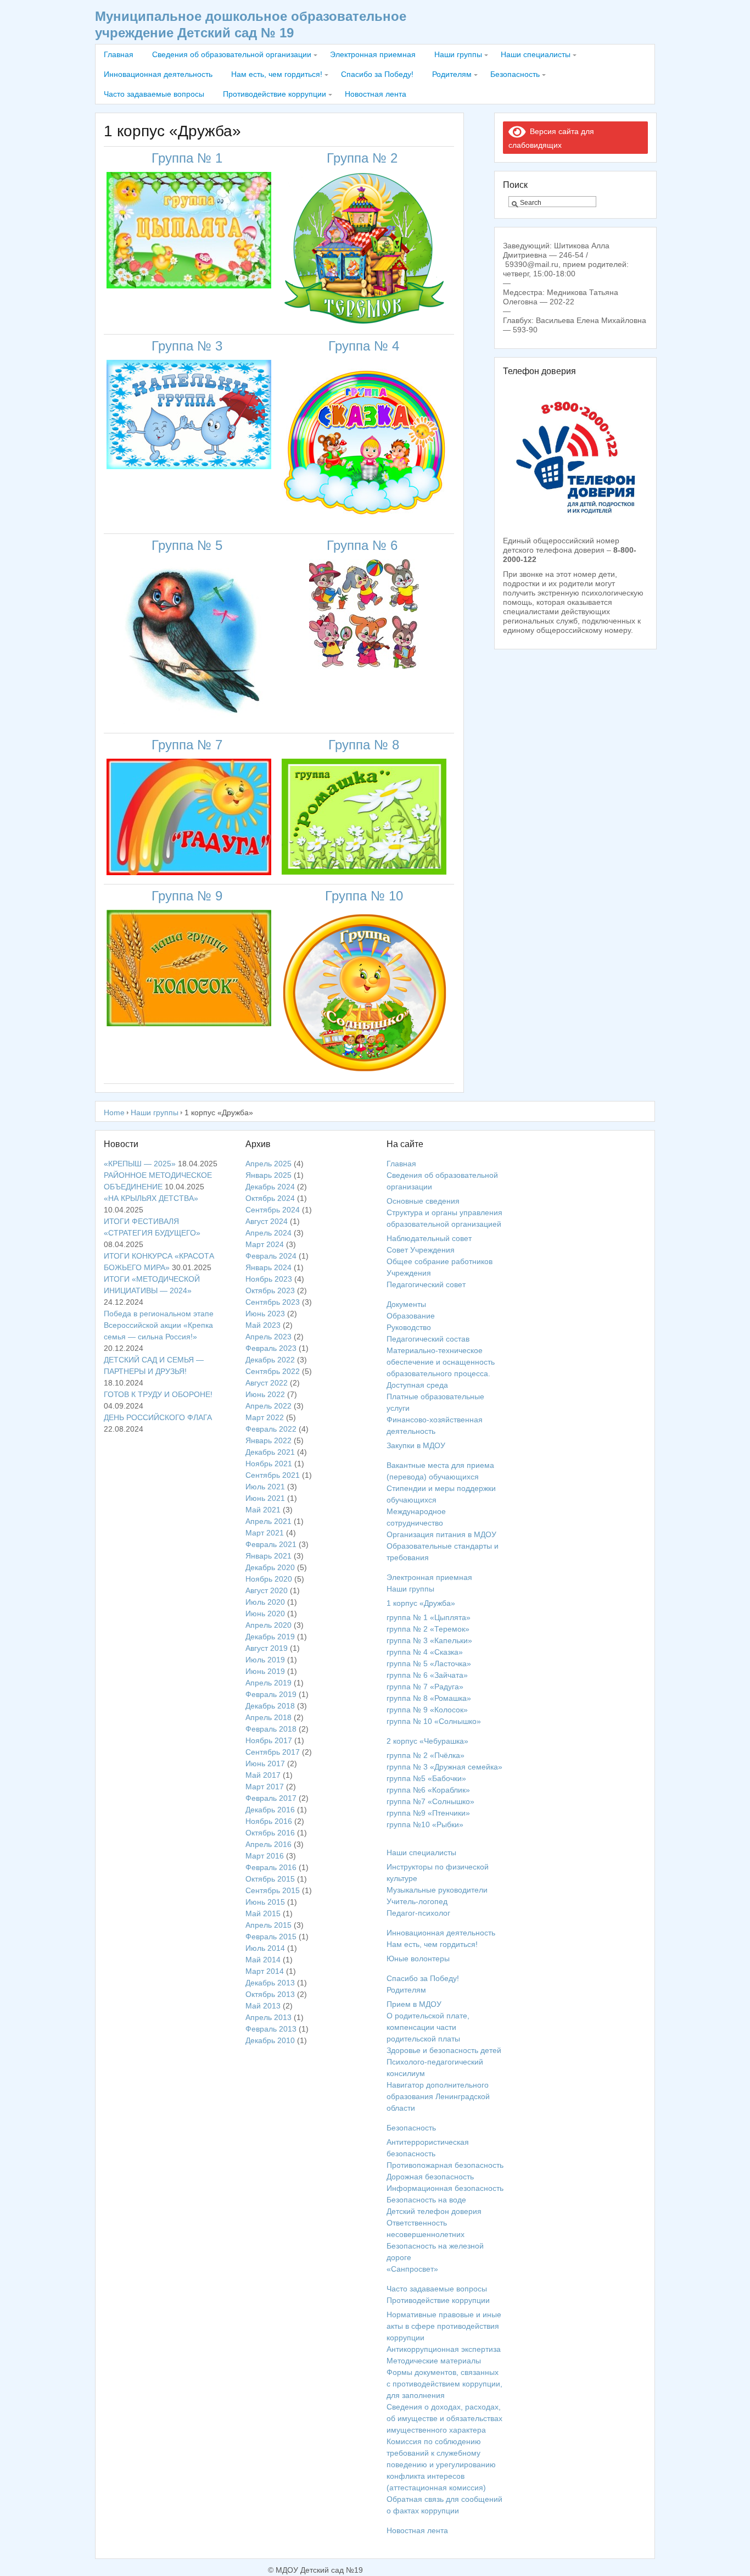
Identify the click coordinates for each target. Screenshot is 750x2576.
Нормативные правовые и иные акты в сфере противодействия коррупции (444, 2326)
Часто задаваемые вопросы (154, 94)
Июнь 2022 (265, 1394)
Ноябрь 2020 (269, 1579)
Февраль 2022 (271, 1429)
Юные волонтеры (418, 1959)
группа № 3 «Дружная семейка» (444, 1767)
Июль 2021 (265, 1487)
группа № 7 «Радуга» (425, 1687)
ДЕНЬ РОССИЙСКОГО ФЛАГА (158, 1417)
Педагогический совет (426, 1284)
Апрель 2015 (268, 1925)
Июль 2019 (265, 1660)
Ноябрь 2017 (269, 1740)
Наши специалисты (536, 54)
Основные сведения (423, 1201)
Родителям (452, 74)
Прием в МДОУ (414, 2004)
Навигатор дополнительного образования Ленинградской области (438, 2096)
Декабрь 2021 (270, 1452)
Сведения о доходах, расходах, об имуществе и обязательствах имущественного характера (444, 2418)
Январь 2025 (268, 1175)
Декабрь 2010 (270, 2040)
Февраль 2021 (271, 1544)
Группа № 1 (189, 158)
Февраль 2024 (271, 1256)
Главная (119, 54)
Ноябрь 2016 (269, 1821)
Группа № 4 (364, 346)
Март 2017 (265, 1787)
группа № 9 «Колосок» (427, 1710)
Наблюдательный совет (429, 1238)
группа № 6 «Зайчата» (427, 1675)
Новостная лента (376, 94)
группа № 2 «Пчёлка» (426, 1755)
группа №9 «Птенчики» (428, 1813)
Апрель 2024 (268, 1233)
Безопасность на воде (426, 2200)
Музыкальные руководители (437, 1890)
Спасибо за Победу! (377, 74)
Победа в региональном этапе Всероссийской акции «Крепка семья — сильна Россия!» (159, 1325)
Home (114, 1112)
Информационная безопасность (445, 2188)
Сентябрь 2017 (273, 1752)
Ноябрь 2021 (269, 1464)
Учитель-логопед (417, 1901)
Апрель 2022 (268, 1406)
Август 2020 (267, 1590)
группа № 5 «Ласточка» (429, 1663)
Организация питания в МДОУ (441, 1534)
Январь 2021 (268, 1556)
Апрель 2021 (268, 1521)
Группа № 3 (189, 346)
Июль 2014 (265, 1948)
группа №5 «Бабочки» (426, 1778)
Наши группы (458, 54)
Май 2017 (263, 1775)
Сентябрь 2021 (273, 1475)
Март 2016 (265, 1856)
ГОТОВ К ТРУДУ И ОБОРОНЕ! (158, 1394)
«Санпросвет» (412, 2269)
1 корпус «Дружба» (421, 1603)
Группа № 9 (189, 896)
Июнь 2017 (265, 1763)
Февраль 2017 (271, 1798)
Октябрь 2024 (270, 1198)
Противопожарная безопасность (445, 2165)
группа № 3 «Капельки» (429, 1640)
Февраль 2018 (271, 1729)
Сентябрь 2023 (273, 1302)
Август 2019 (267, 1648)
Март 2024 (265, 1244)
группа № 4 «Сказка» (425, 1652)
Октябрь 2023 (270, 1290)
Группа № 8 (364, 745)
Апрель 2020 (268, 1625)
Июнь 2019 (265, 1671)
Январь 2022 (268, 1440)
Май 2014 (263, 1960)
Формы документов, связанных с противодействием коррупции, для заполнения (444, 2384)
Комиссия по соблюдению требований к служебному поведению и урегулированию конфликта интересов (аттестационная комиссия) (441, 2464)
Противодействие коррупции (275, 94)
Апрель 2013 (268, 2017)
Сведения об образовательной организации (232, 54)
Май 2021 (263, 1510)
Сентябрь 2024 (273, 1210)
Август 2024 (267, 1221)
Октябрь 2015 (270, 1879)
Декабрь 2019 (270, 1637)
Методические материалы (434, 2361)
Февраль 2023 (271, 1348)
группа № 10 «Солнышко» (434, 1721)
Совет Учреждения (421, 1250)
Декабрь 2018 (270, 1706)
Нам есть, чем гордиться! (277, 74)
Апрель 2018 (268, 1717)
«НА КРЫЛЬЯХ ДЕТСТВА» (151, 1198)
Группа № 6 (364, 545)
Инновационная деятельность (158, 74)
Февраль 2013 (271, 2029)
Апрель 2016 (268, 1844)
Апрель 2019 (268, 1683)
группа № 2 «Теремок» (428, 1629)
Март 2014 (265, 1971)
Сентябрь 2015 (273, 1890)
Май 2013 (263, 2006)
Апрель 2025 (268, 1164)
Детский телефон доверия (434, 2211)
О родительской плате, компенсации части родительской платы (428, 2027)
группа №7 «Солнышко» (430, 1801)
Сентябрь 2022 (273, 1371)
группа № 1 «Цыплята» (429, 1617)
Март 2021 (265, 1533)
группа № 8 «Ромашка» (429, 1698)
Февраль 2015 (271, 1937)
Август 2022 (267, 1383)
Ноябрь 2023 (269, 1279)
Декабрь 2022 (270, 1360)
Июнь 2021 (265, 1498)
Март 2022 (265, 1417)
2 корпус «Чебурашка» (427, 1741)
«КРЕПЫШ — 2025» (140, 1164)
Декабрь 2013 (270, 1983)
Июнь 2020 (265, 1614)
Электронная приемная (373, 54)
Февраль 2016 (271, 1867)
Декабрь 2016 (270, 1810)
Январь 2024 (268, 1267)
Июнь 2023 (265, 1314)
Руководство (409, 1327)
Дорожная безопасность (430, 2177)
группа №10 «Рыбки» (425, 1824)
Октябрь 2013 (270, 1994)
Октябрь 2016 (270, 1833)
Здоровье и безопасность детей (444, 2050)
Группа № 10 (364, 896)
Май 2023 (263, 1325)
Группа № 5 (189, 545)
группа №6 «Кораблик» (428, 1790)
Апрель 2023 (268, 1337)
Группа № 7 (189, 745)
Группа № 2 (364, 158)
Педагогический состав (428, 1339)
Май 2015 (263, 1913)
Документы (406, 1304)
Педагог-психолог (418, 1913)
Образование (411, 1316)
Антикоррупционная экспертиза (444, 2349)
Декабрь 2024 (270, 1187)
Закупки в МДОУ (416, 1445)
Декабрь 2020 (270, 1567)
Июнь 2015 (265, 1902)
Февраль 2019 (271, 1694)
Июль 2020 (265, 1602)
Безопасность (515, 74)
